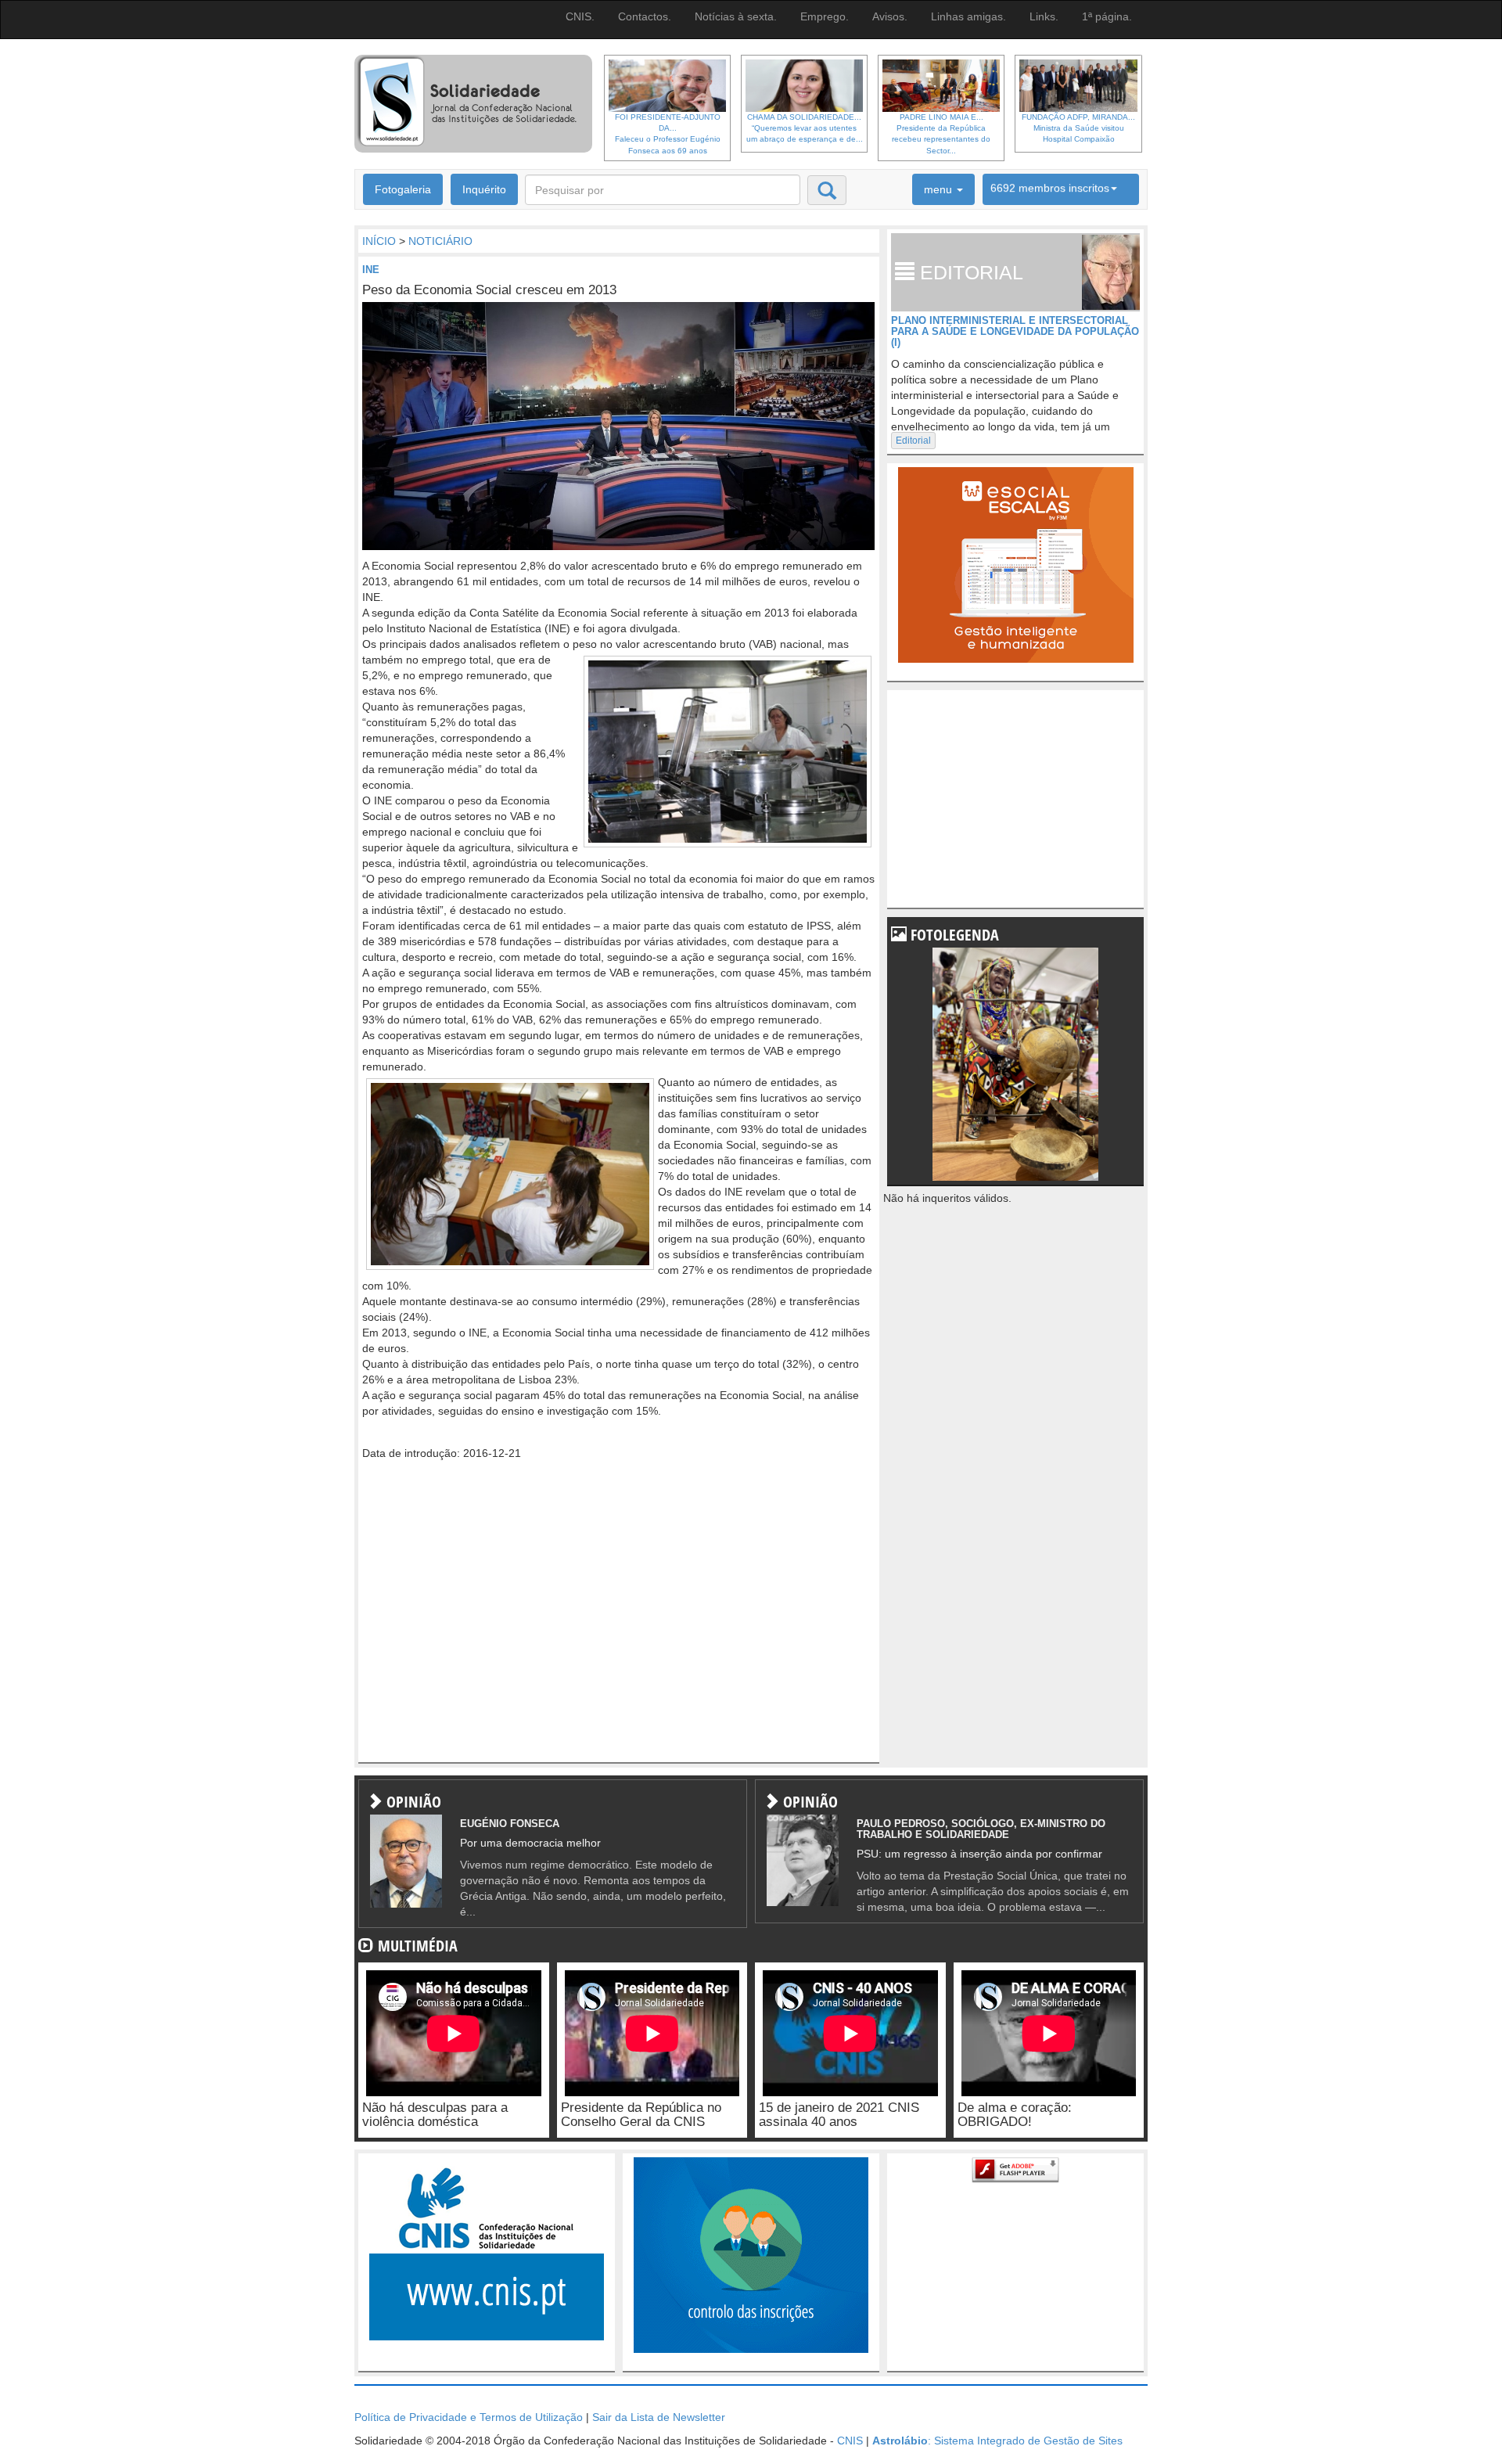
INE (371, 270)
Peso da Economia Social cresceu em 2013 (489, 290)
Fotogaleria (403, 189)
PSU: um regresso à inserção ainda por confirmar (979, 1854)
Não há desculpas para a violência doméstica (435, 2115)
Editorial (913, 441)
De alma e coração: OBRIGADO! (1015, 2115)
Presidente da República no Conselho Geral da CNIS (641, 2115)
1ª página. (1107, 16)
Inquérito (484, 189)
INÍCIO (379, 241)
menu (940, 189)
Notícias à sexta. (736, 16)
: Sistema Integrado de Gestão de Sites (997, 2441)
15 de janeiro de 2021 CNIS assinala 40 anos (839, 2115)
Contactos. (645, 16)
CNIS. (580, 16)
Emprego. (825, 16)
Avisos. (890, 16)
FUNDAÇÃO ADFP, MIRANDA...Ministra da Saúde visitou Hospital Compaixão (1078, 128)
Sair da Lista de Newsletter (659, 2417)
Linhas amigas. (968, 16)
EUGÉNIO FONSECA (510, 1824)
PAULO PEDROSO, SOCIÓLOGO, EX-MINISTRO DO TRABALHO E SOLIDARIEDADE (981, 1829)
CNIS (850, 2441)
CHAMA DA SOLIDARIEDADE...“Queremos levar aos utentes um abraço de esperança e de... (805, 128)
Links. (1044, 16)
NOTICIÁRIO (440, 241)
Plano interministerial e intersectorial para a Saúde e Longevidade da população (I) (1015, 332)
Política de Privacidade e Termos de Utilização (469, 2417)
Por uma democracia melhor (530, 1843)
